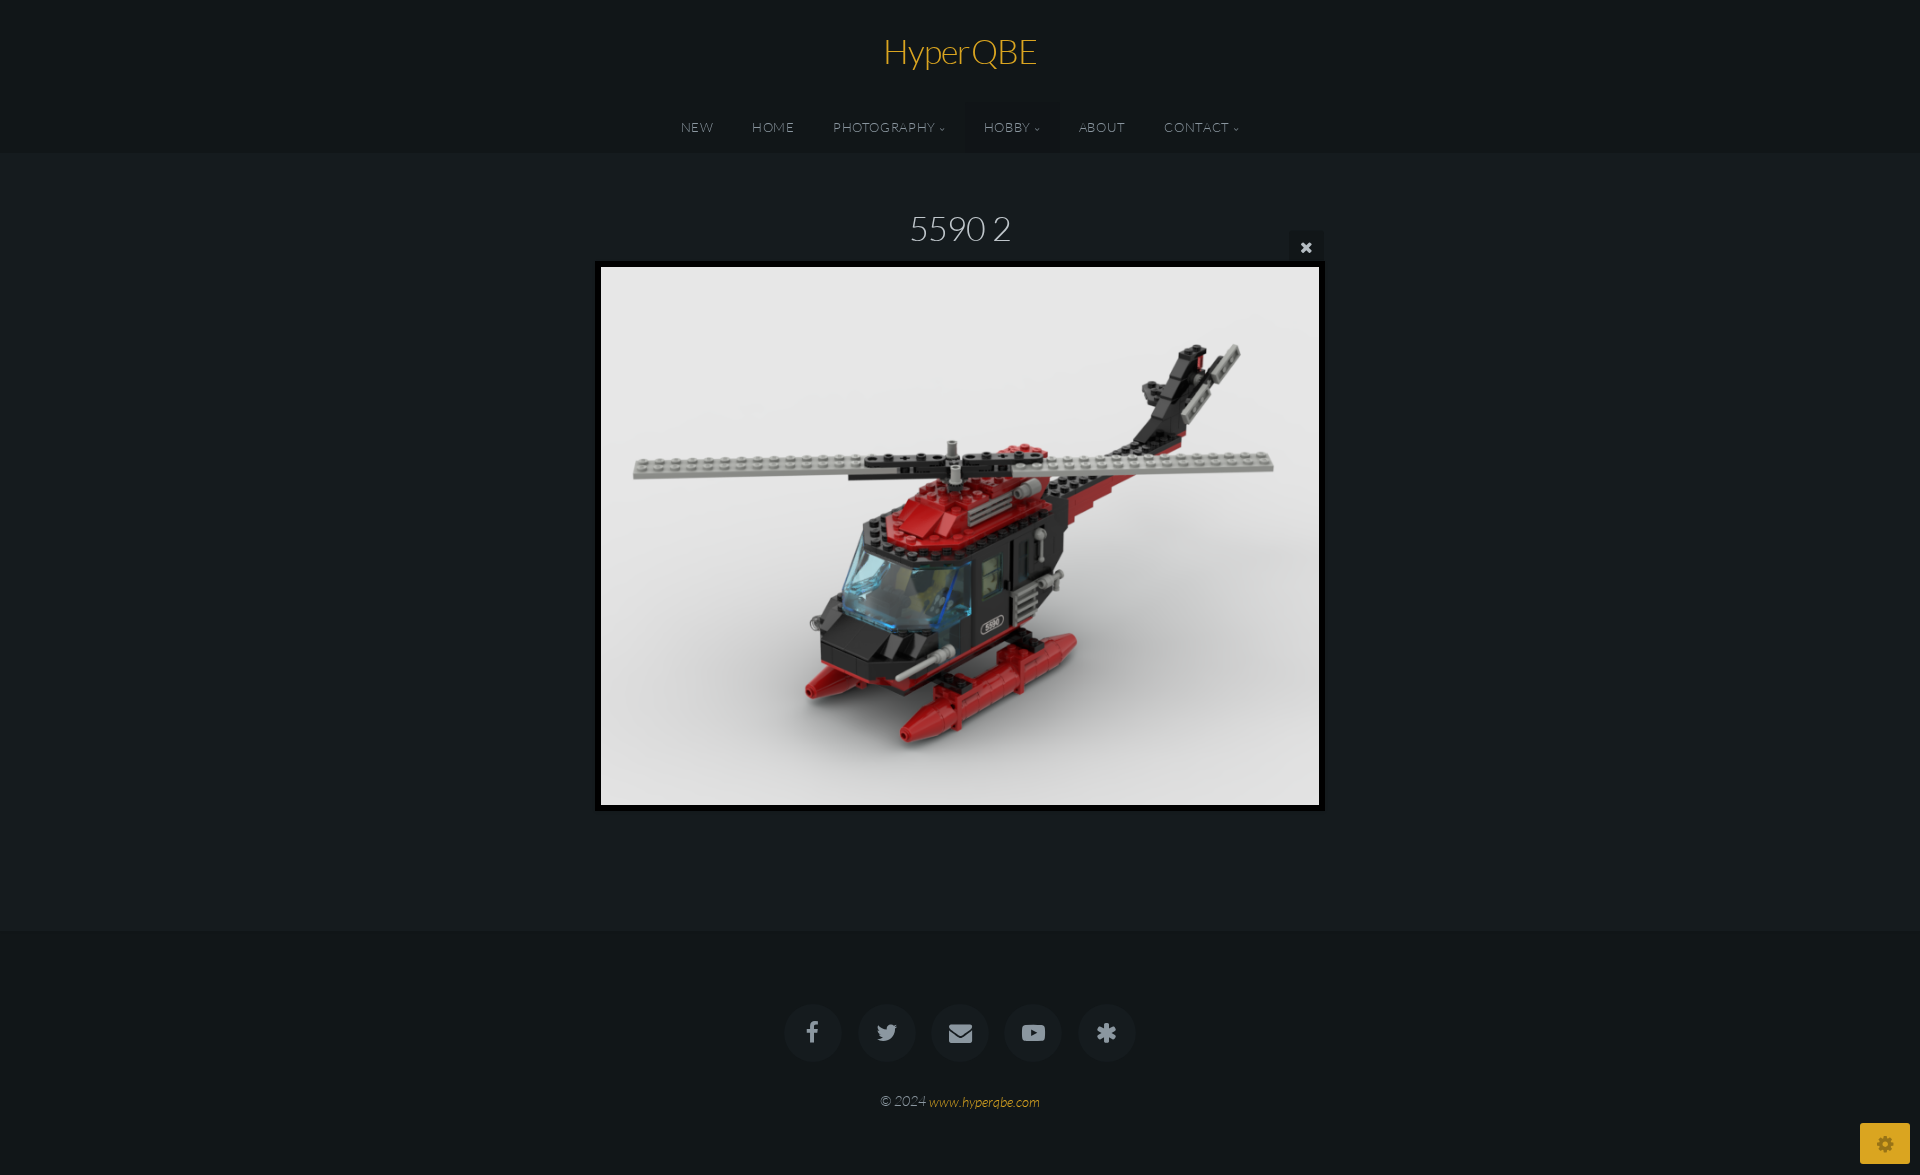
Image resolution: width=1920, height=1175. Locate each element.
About (1102, 127)
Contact (1196, 127)
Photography (884, 127)
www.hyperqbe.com (984, 1100)
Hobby (1007, 127)
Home (773, 127)
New (697, 127)
